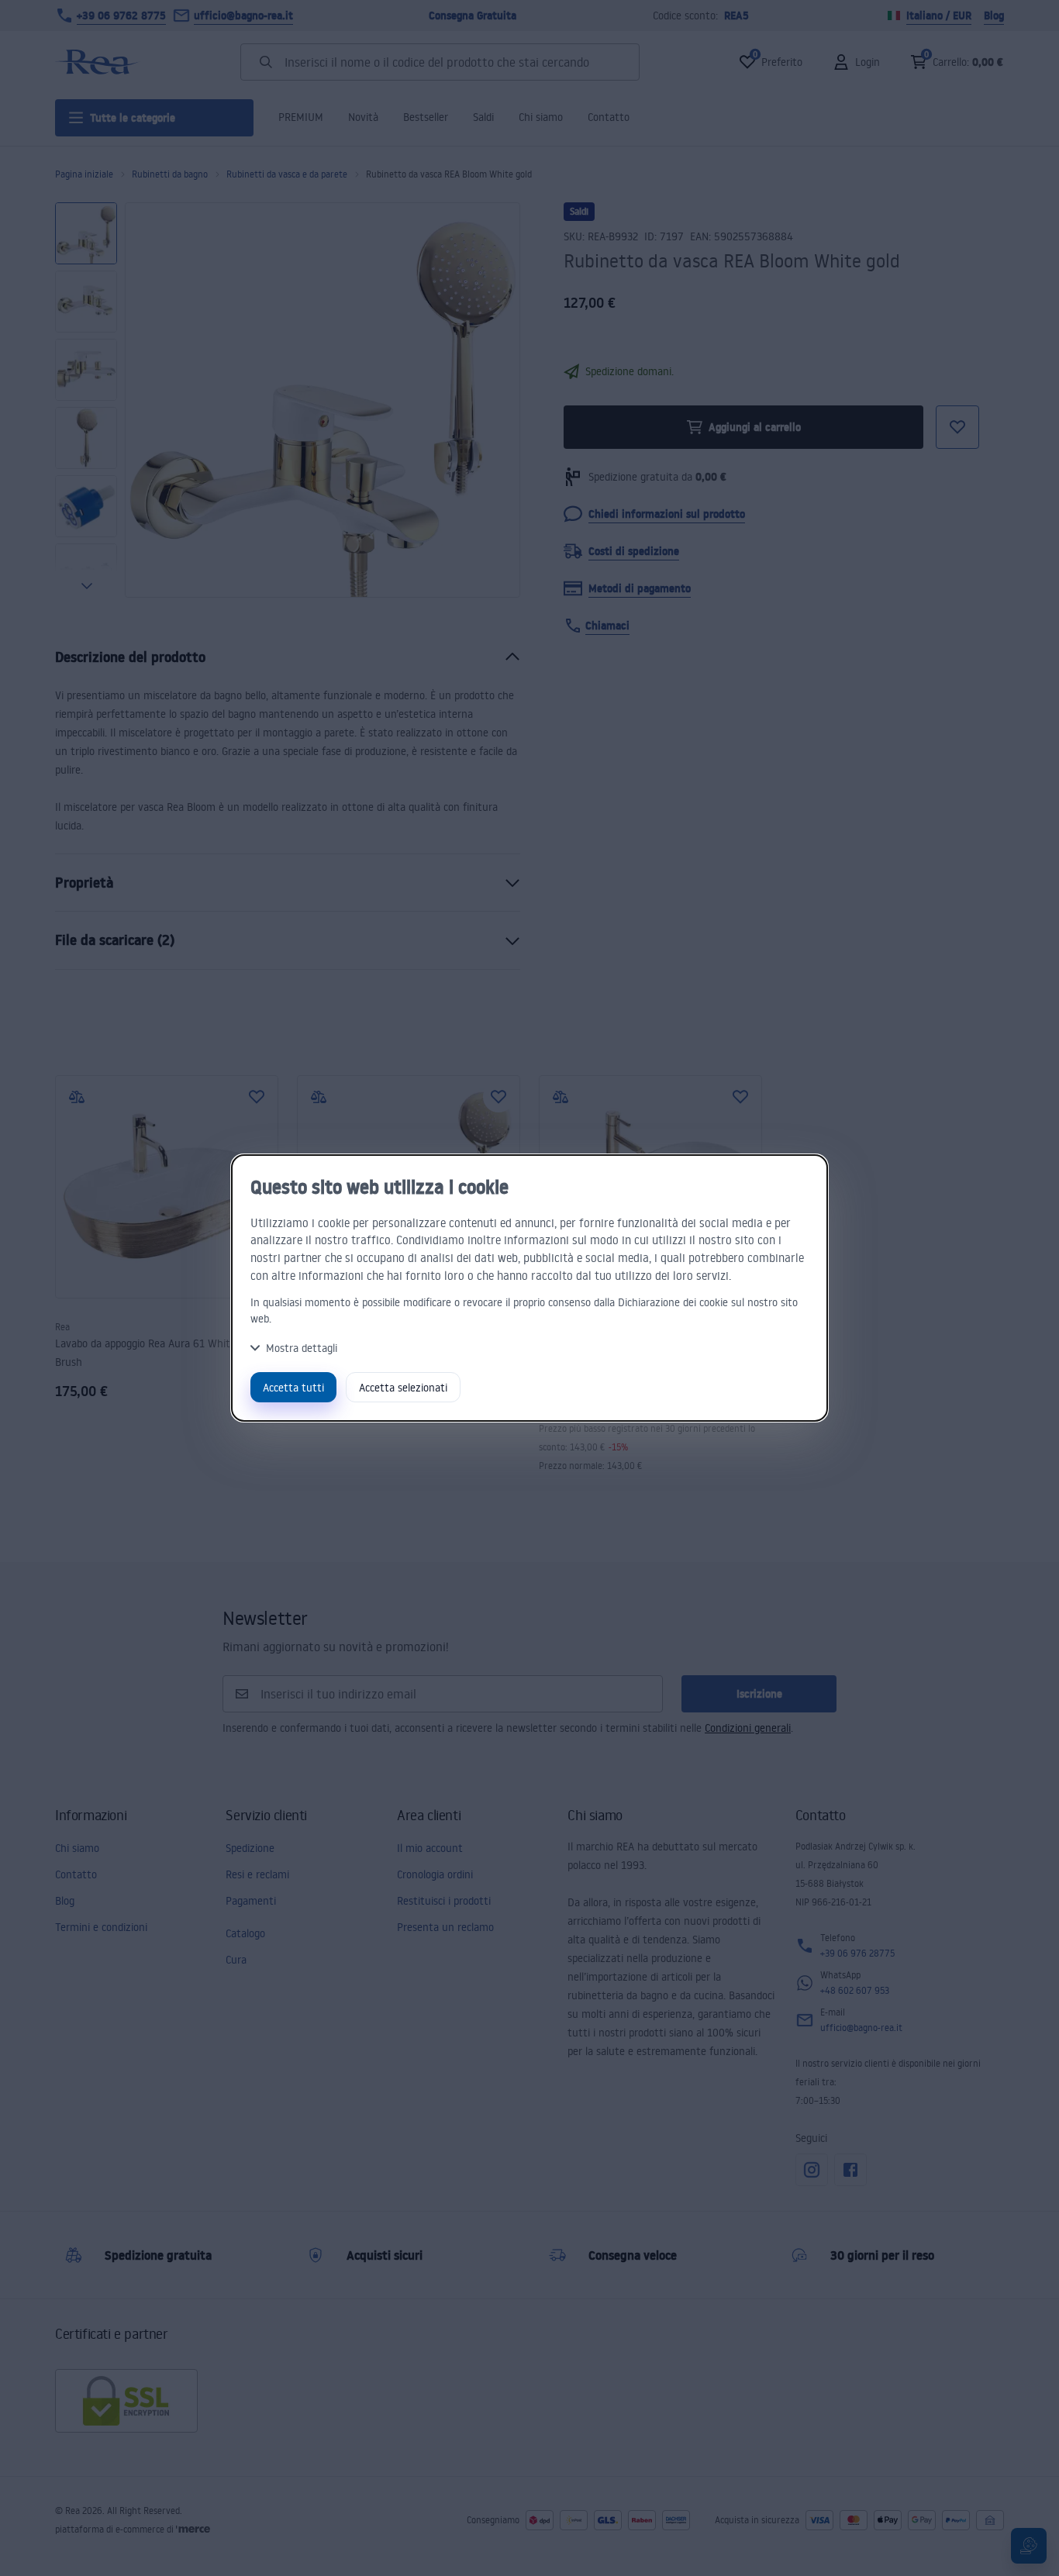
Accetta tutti (293, 1387)
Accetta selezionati (403, 1387)
